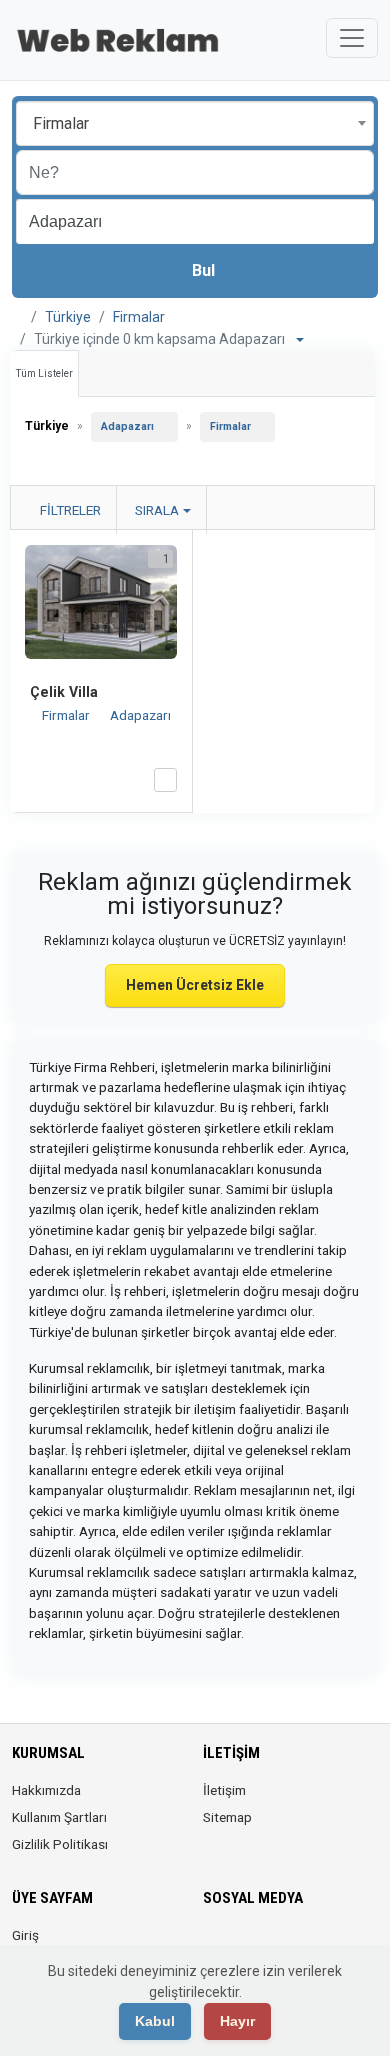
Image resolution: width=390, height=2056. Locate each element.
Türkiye (68, 317)
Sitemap (227, 1817)
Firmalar (139, 317)
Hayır (237, 2021)
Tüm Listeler (44, 373)
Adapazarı (127, 426)
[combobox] (195, 123)
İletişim (224, 1790)
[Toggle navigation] (352, 38)
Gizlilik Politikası (60, 1844)
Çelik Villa (64, 692)
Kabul (155, 2021)
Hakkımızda (46, 1790)
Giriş (25, 1935)
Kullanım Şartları (59, 1817)
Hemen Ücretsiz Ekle (195, 985)
